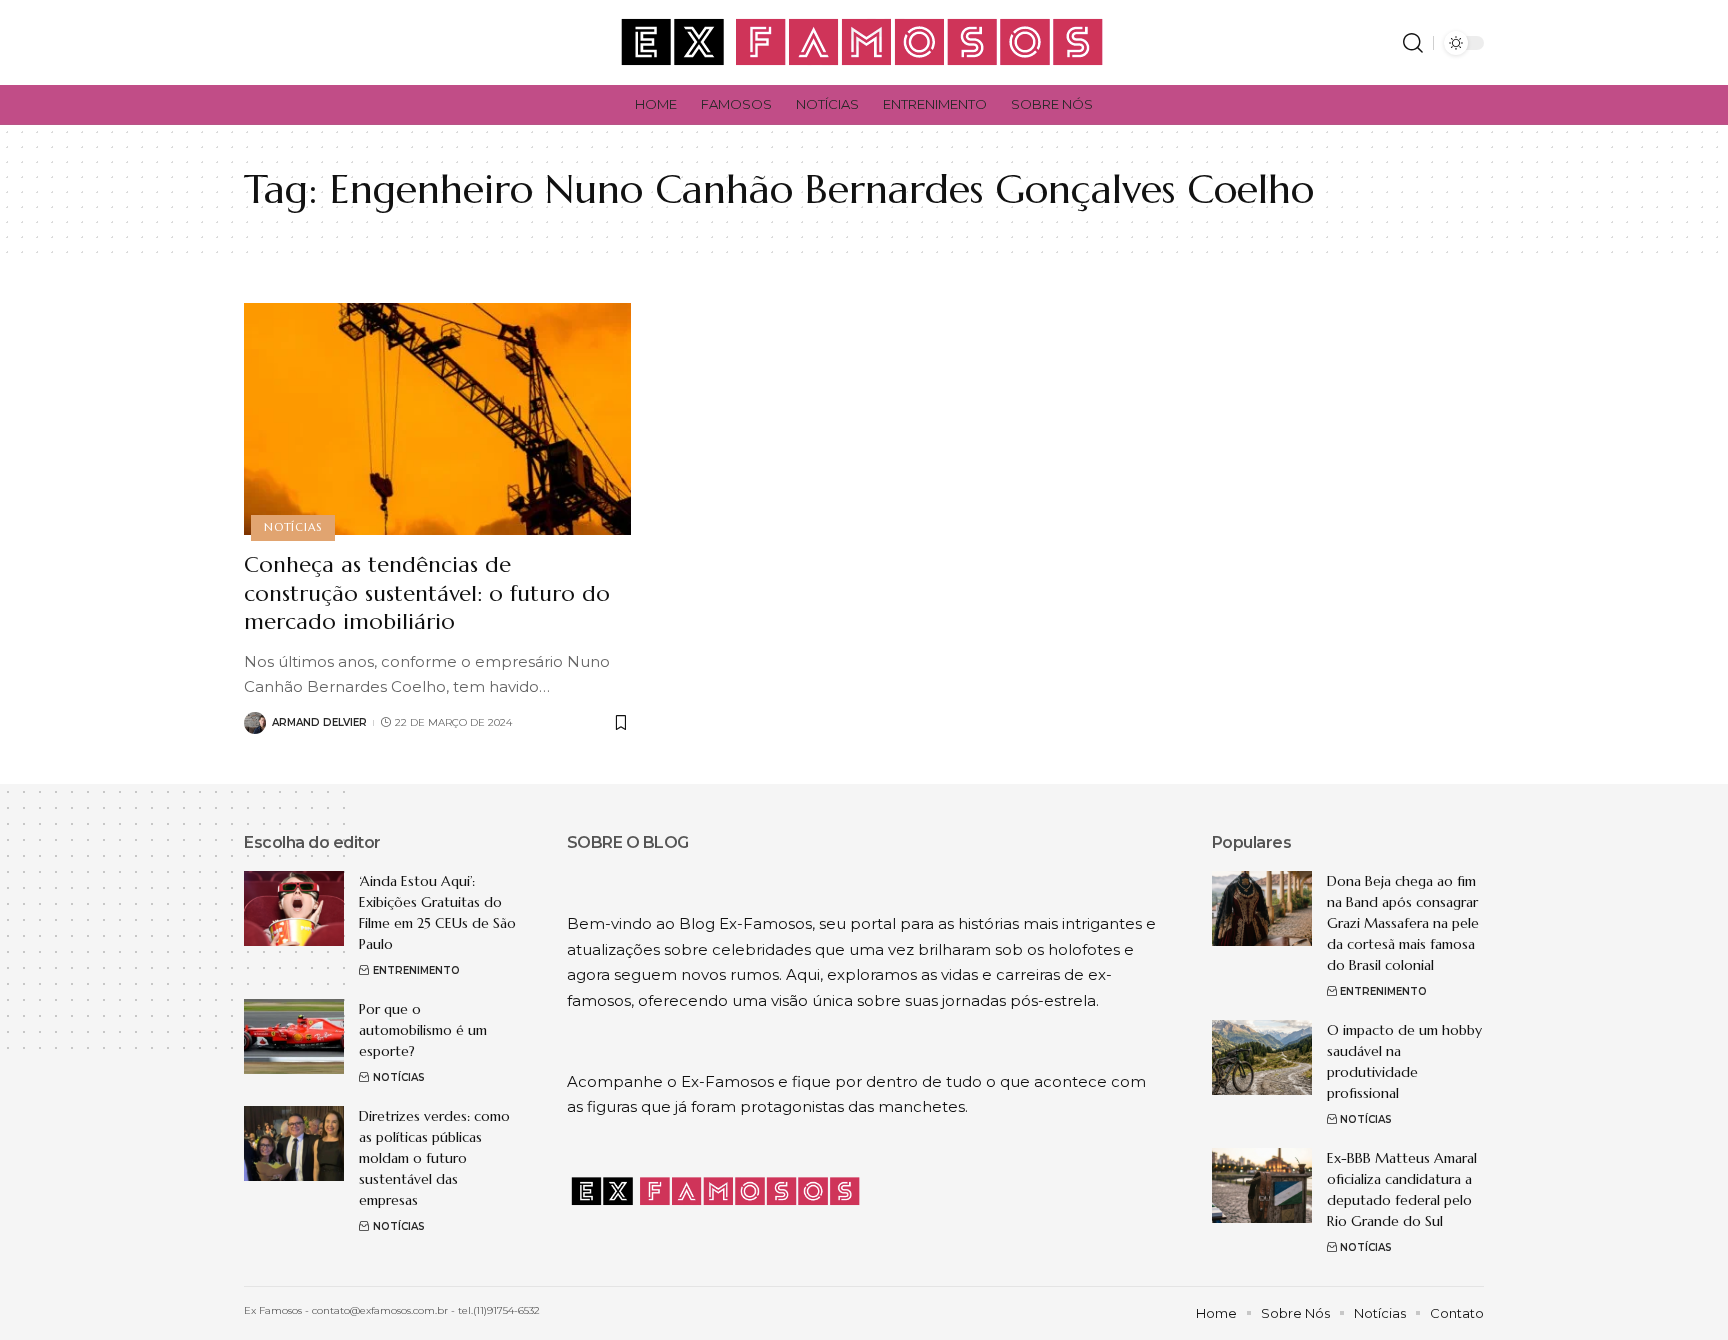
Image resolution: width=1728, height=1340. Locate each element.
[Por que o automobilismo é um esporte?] (294, 1036)
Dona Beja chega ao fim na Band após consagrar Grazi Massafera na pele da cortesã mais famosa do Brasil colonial (1403, 923)
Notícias (292, 527)
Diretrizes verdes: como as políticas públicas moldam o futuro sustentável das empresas (434, 1158)
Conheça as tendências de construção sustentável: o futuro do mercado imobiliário (427, 593)
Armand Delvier (319, 722)
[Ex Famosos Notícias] (863, 42)
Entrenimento (416, 970)
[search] (1413, 43)
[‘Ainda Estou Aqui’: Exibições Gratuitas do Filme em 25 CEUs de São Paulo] (294, 908)
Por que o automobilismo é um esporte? (423, 1030)
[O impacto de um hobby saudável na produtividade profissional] (1262, 1057)
